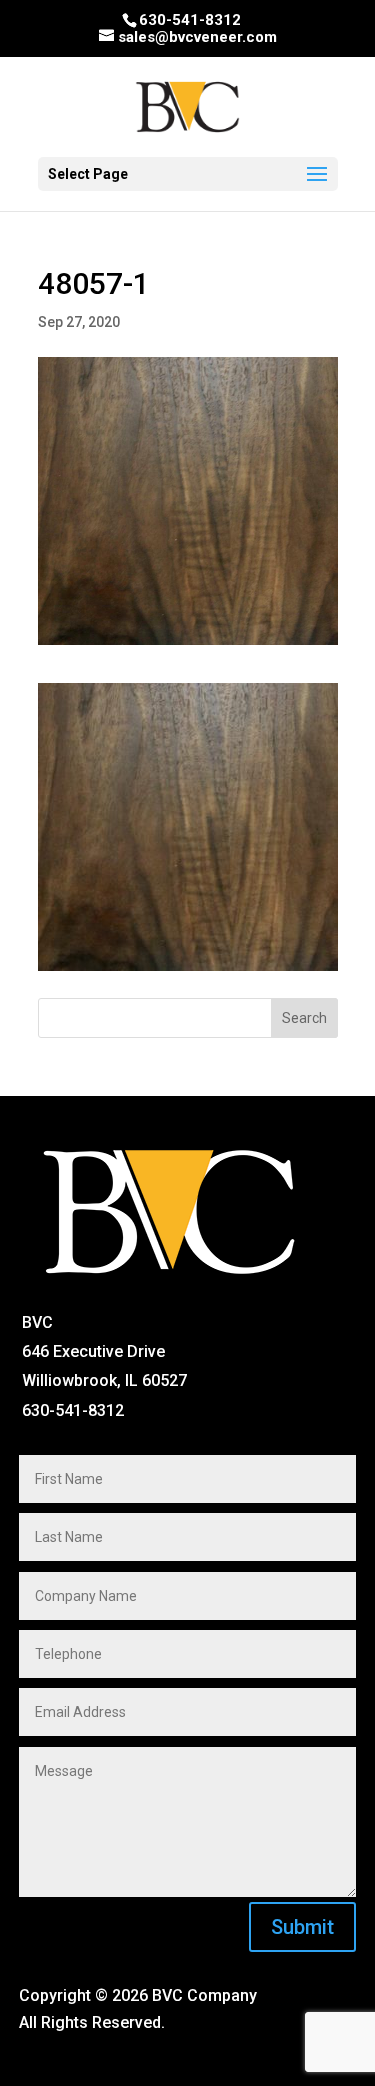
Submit (302, 1927)
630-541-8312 (190, 20)
